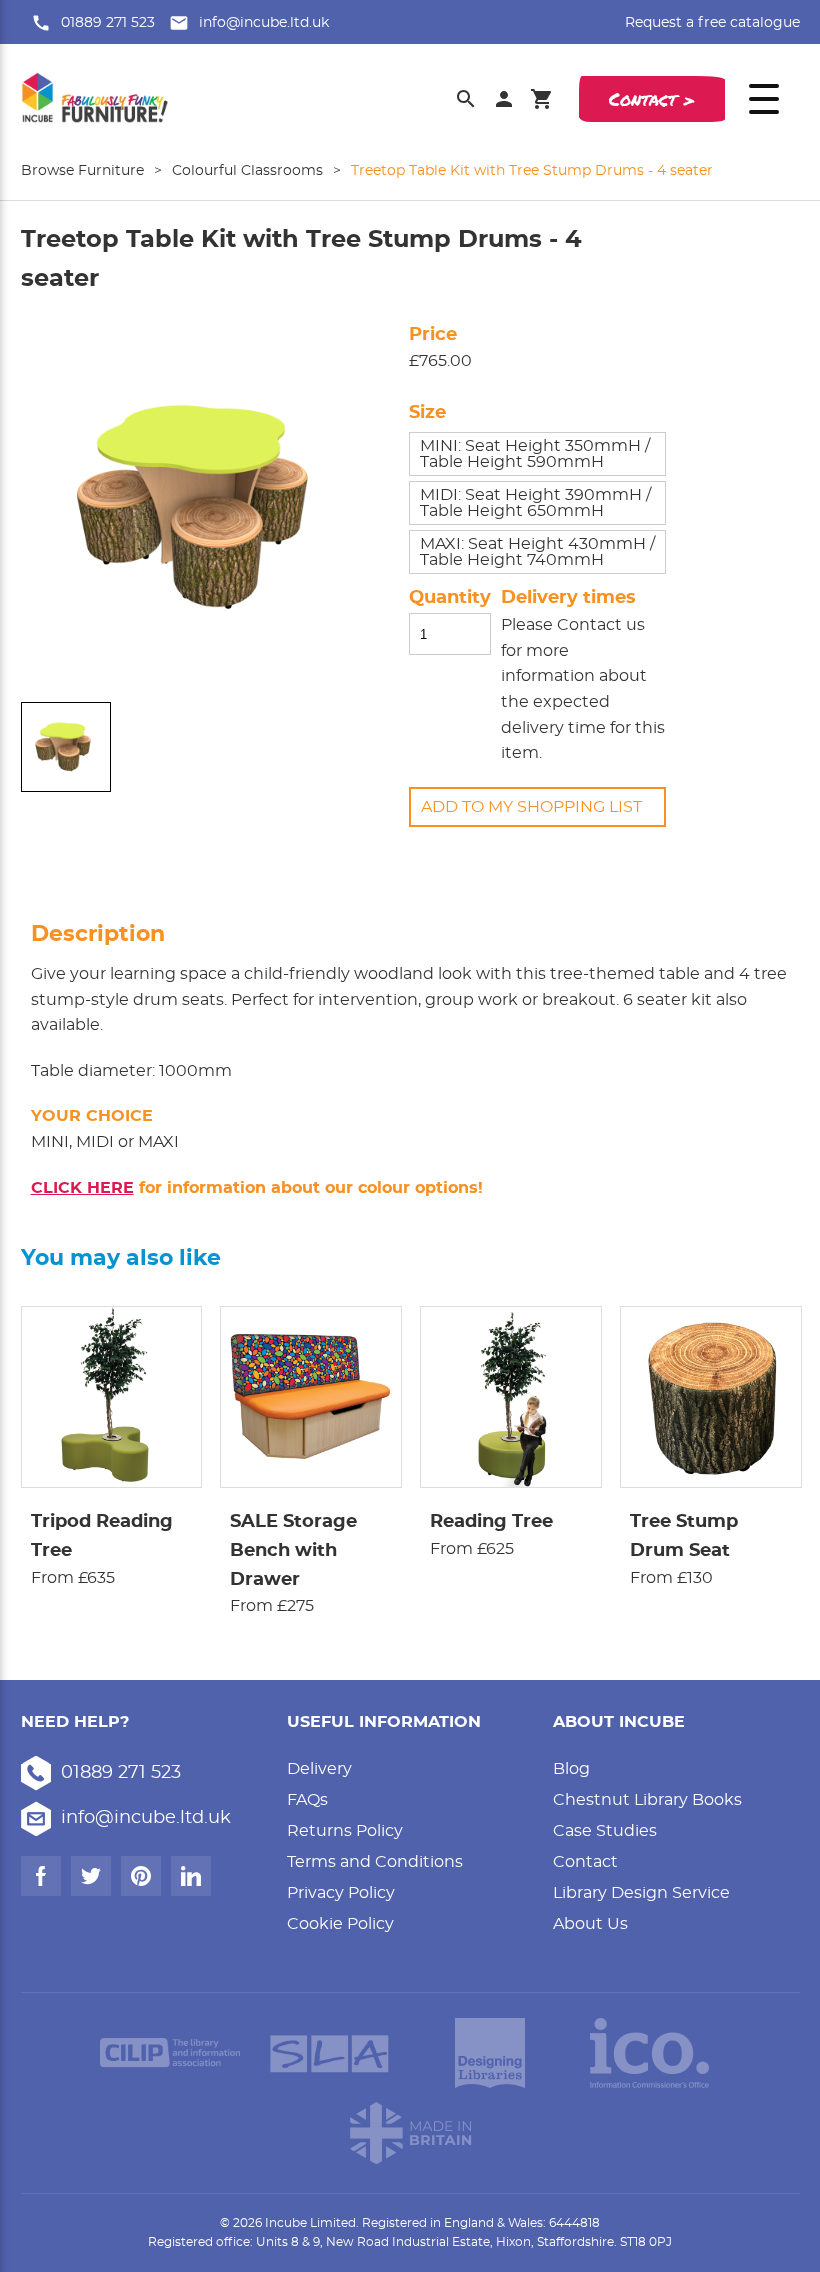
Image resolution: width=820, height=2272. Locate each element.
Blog (571, 1769)
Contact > (652, 99)
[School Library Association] (330, 2053)
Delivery (319, 1769)
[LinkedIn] (191, 1876)
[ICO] (650, 2053)
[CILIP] (170, 2053)
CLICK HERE (82, 1188)
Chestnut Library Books (647, 1800)
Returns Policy (345, 1831)
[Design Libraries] (490, 2053)
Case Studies (605, 1831)
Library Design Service (641, 1893)
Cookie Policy (340, 1924)
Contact (585, 1862)
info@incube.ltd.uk (264, 23)
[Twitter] (91, 1876)
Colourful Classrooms (247, 171)
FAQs (307, 1800)
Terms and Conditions (375, 1862)
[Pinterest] (141, 1876)
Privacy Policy (341, 1893)
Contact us (601, 625)
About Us (590, 1924)
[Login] (504, 99)
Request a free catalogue (712, 23)
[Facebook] (41, 1876)
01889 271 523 (108, 23)
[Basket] (542, 99)
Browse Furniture (82, 171)
